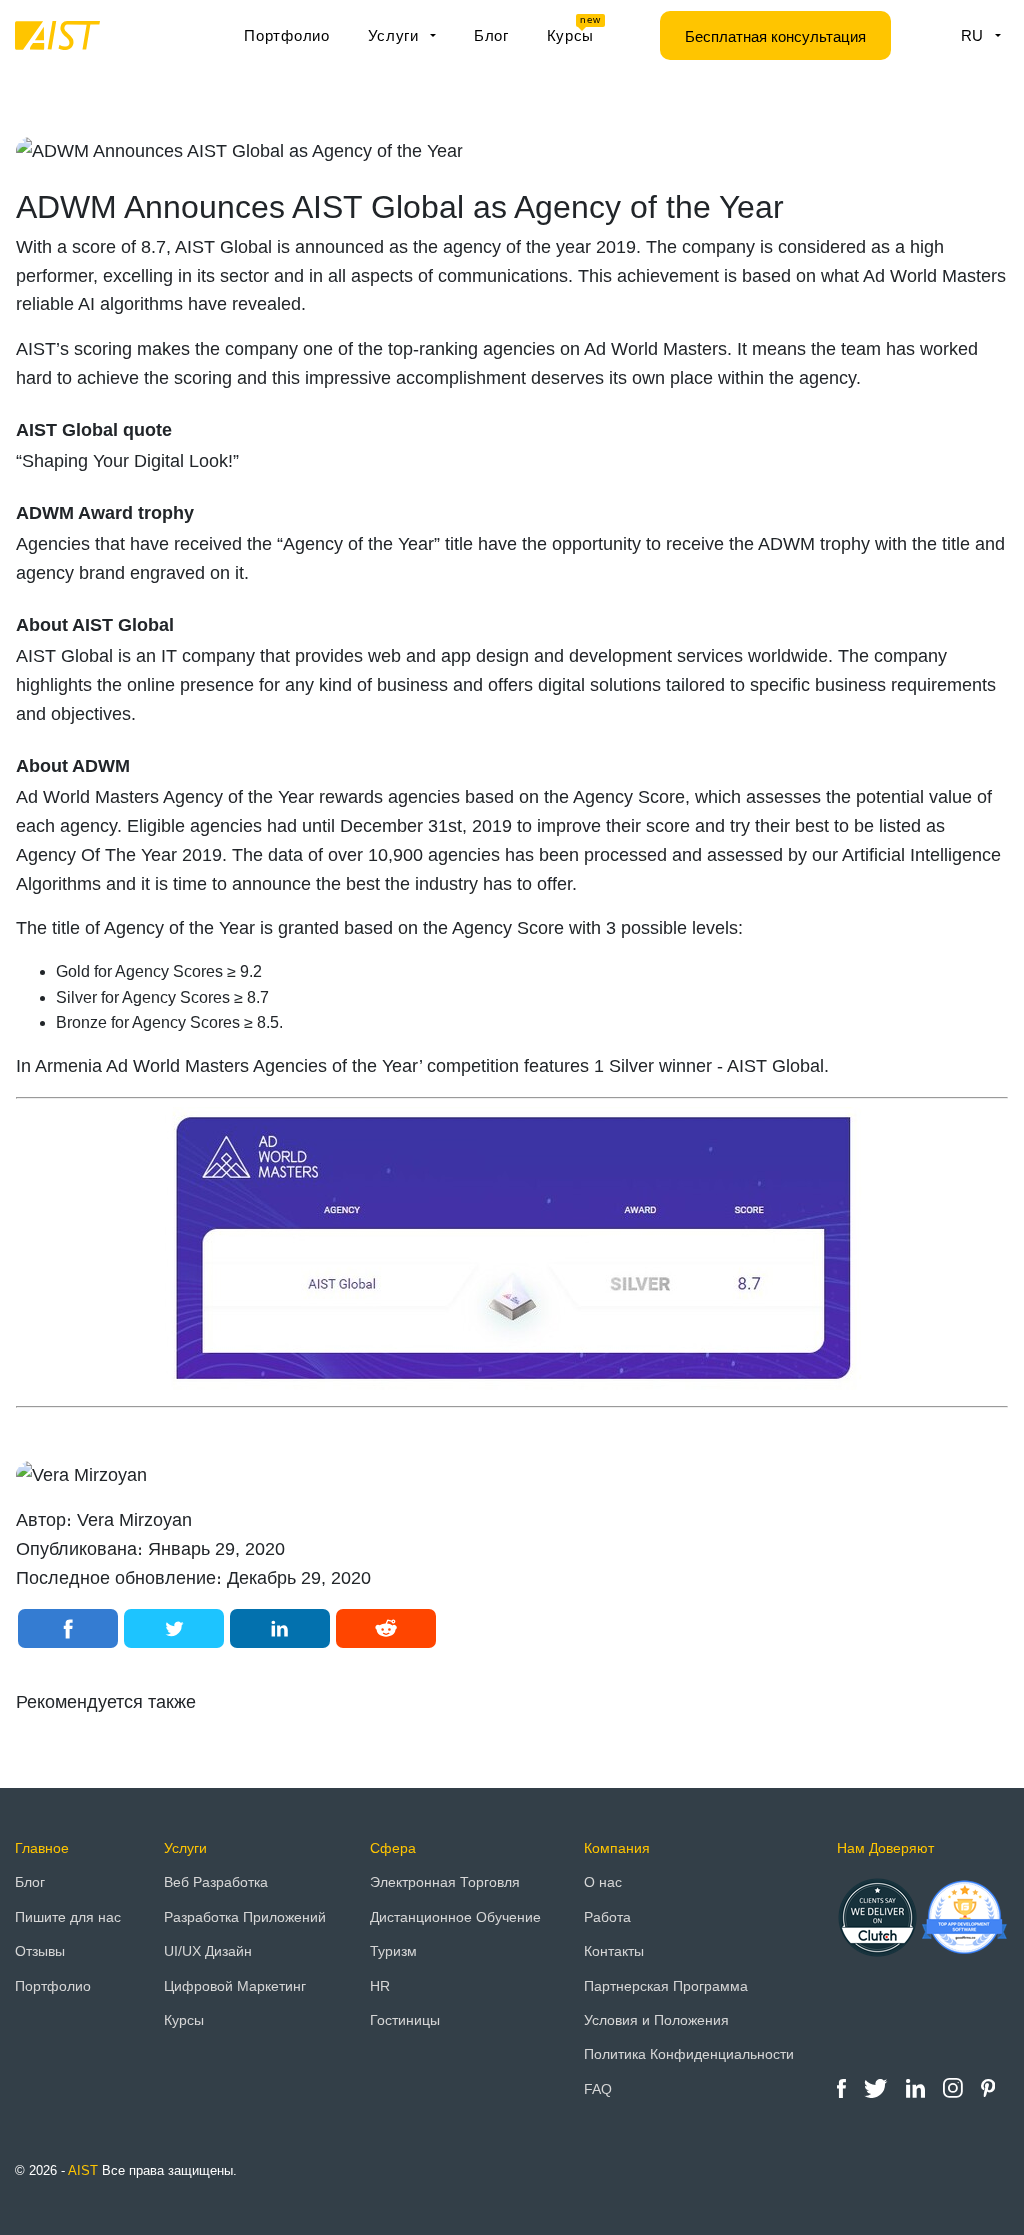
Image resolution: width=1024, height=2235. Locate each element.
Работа (607, 1917)
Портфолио (286, 35)
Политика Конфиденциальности (689, 2054)
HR (380, 1986)
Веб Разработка (216, 1882)
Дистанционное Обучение (455, 1917)
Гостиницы (405, 2020)
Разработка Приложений (245, 1917)
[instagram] (955, 2086)
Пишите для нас (68, 1917)
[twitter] (877, 2086)
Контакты (614, 1951)
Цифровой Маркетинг (235, 1986)
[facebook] (843, 2086)
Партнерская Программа (666, 1986)
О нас (603, 1882)
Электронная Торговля (445, 1882)
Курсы (574, 30)
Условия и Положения (656, 2020)
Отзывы (40, 1951)
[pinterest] (988, 2086)
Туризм (393, 1951)
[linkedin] (917, 2086)
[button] (68, 1628)
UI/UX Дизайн (208, 1951)
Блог (491, 35)
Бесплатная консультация (775, 36)
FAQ (598, 2089)
